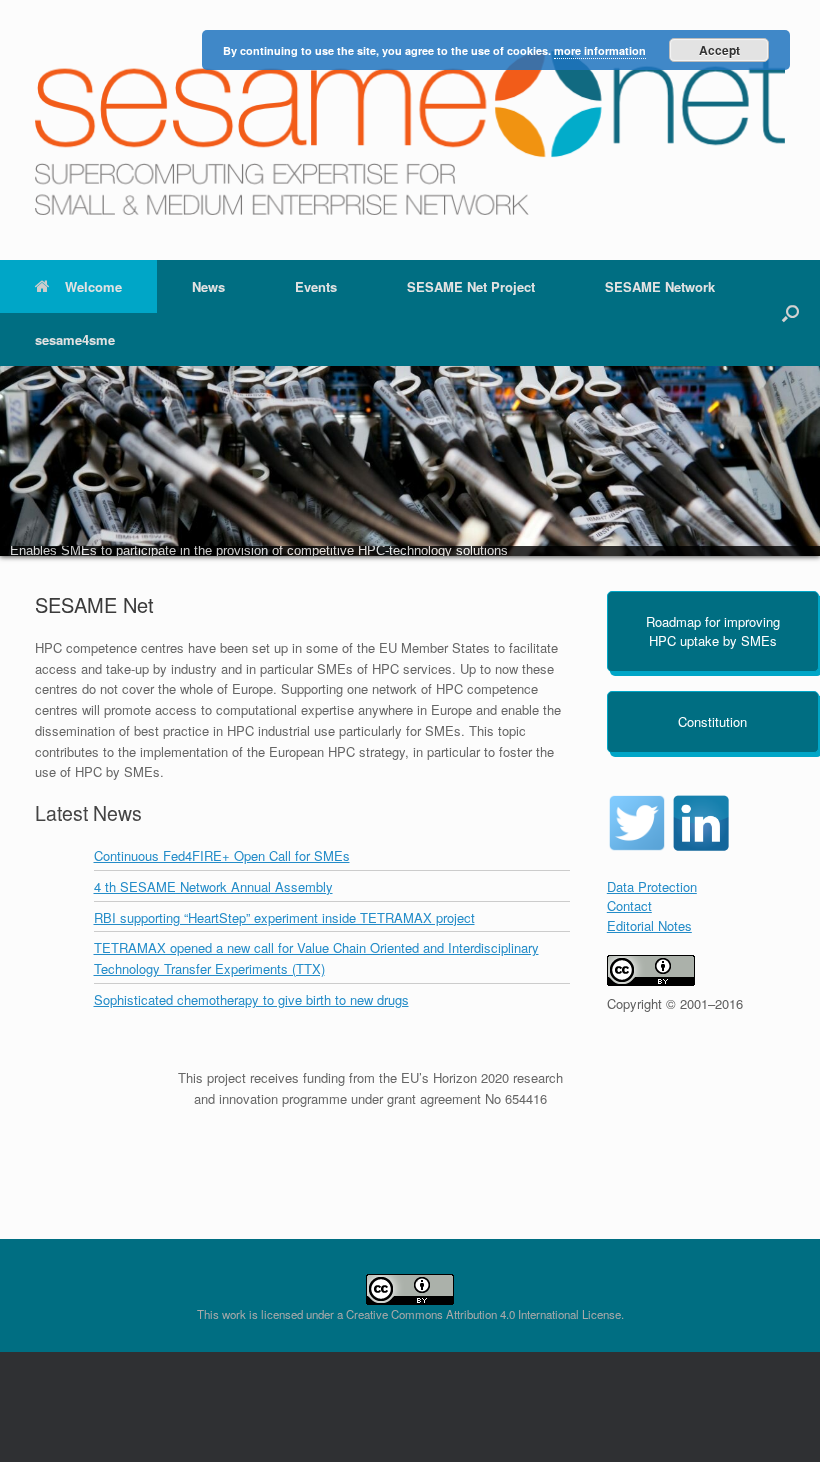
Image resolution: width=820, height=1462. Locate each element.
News (208, 286)
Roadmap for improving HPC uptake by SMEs (713, 631)
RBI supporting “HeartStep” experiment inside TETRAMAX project (284, 917)
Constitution (712, 721)
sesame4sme (75, 339)
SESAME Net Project (471, 286)
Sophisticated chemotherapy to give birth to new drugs (251, 999)
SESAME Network (660, 286)
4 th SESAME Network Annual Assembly (213, 886)
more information (600, 50)
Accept (719, 50)
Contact (629, 905)
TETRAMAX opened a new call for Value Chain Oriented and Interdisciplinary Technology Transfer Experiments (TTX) (316, 958)
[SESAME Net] (410, 130)
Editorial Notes (649, 925)
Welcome (93, 286)
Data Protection (652, 886)
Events (316, 286)
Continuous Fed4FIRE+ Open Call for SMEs (222, 855)
